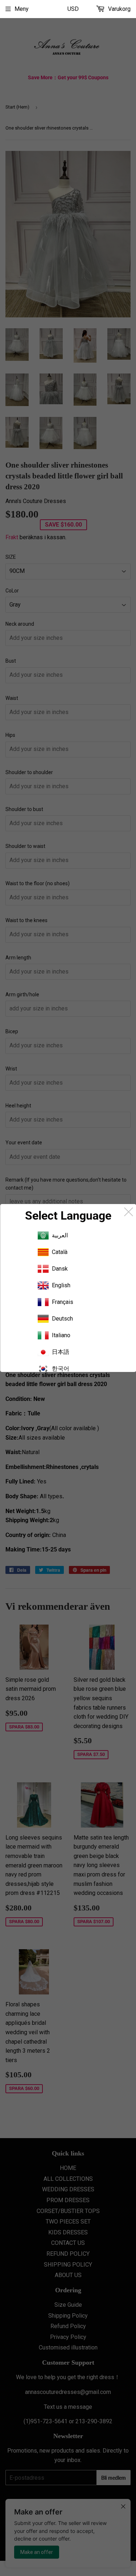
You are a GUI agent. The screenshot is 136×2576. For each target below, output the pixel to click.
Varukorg (119, 9)
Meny (22, 9)
